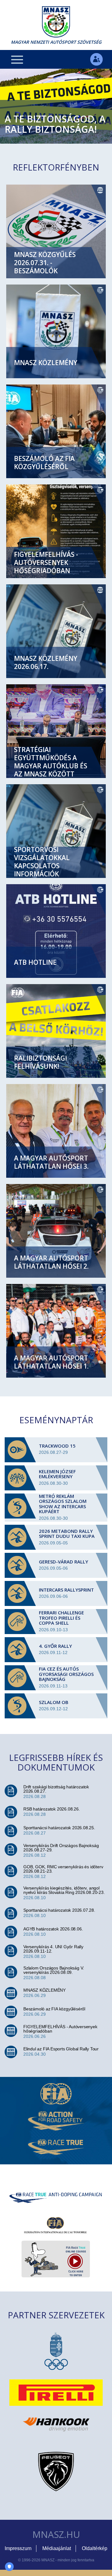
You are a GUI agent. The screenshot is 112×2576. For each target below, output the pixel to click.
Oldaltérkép (95, 2548)
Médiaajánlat (57, 2548)
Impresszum (18, 2548)
